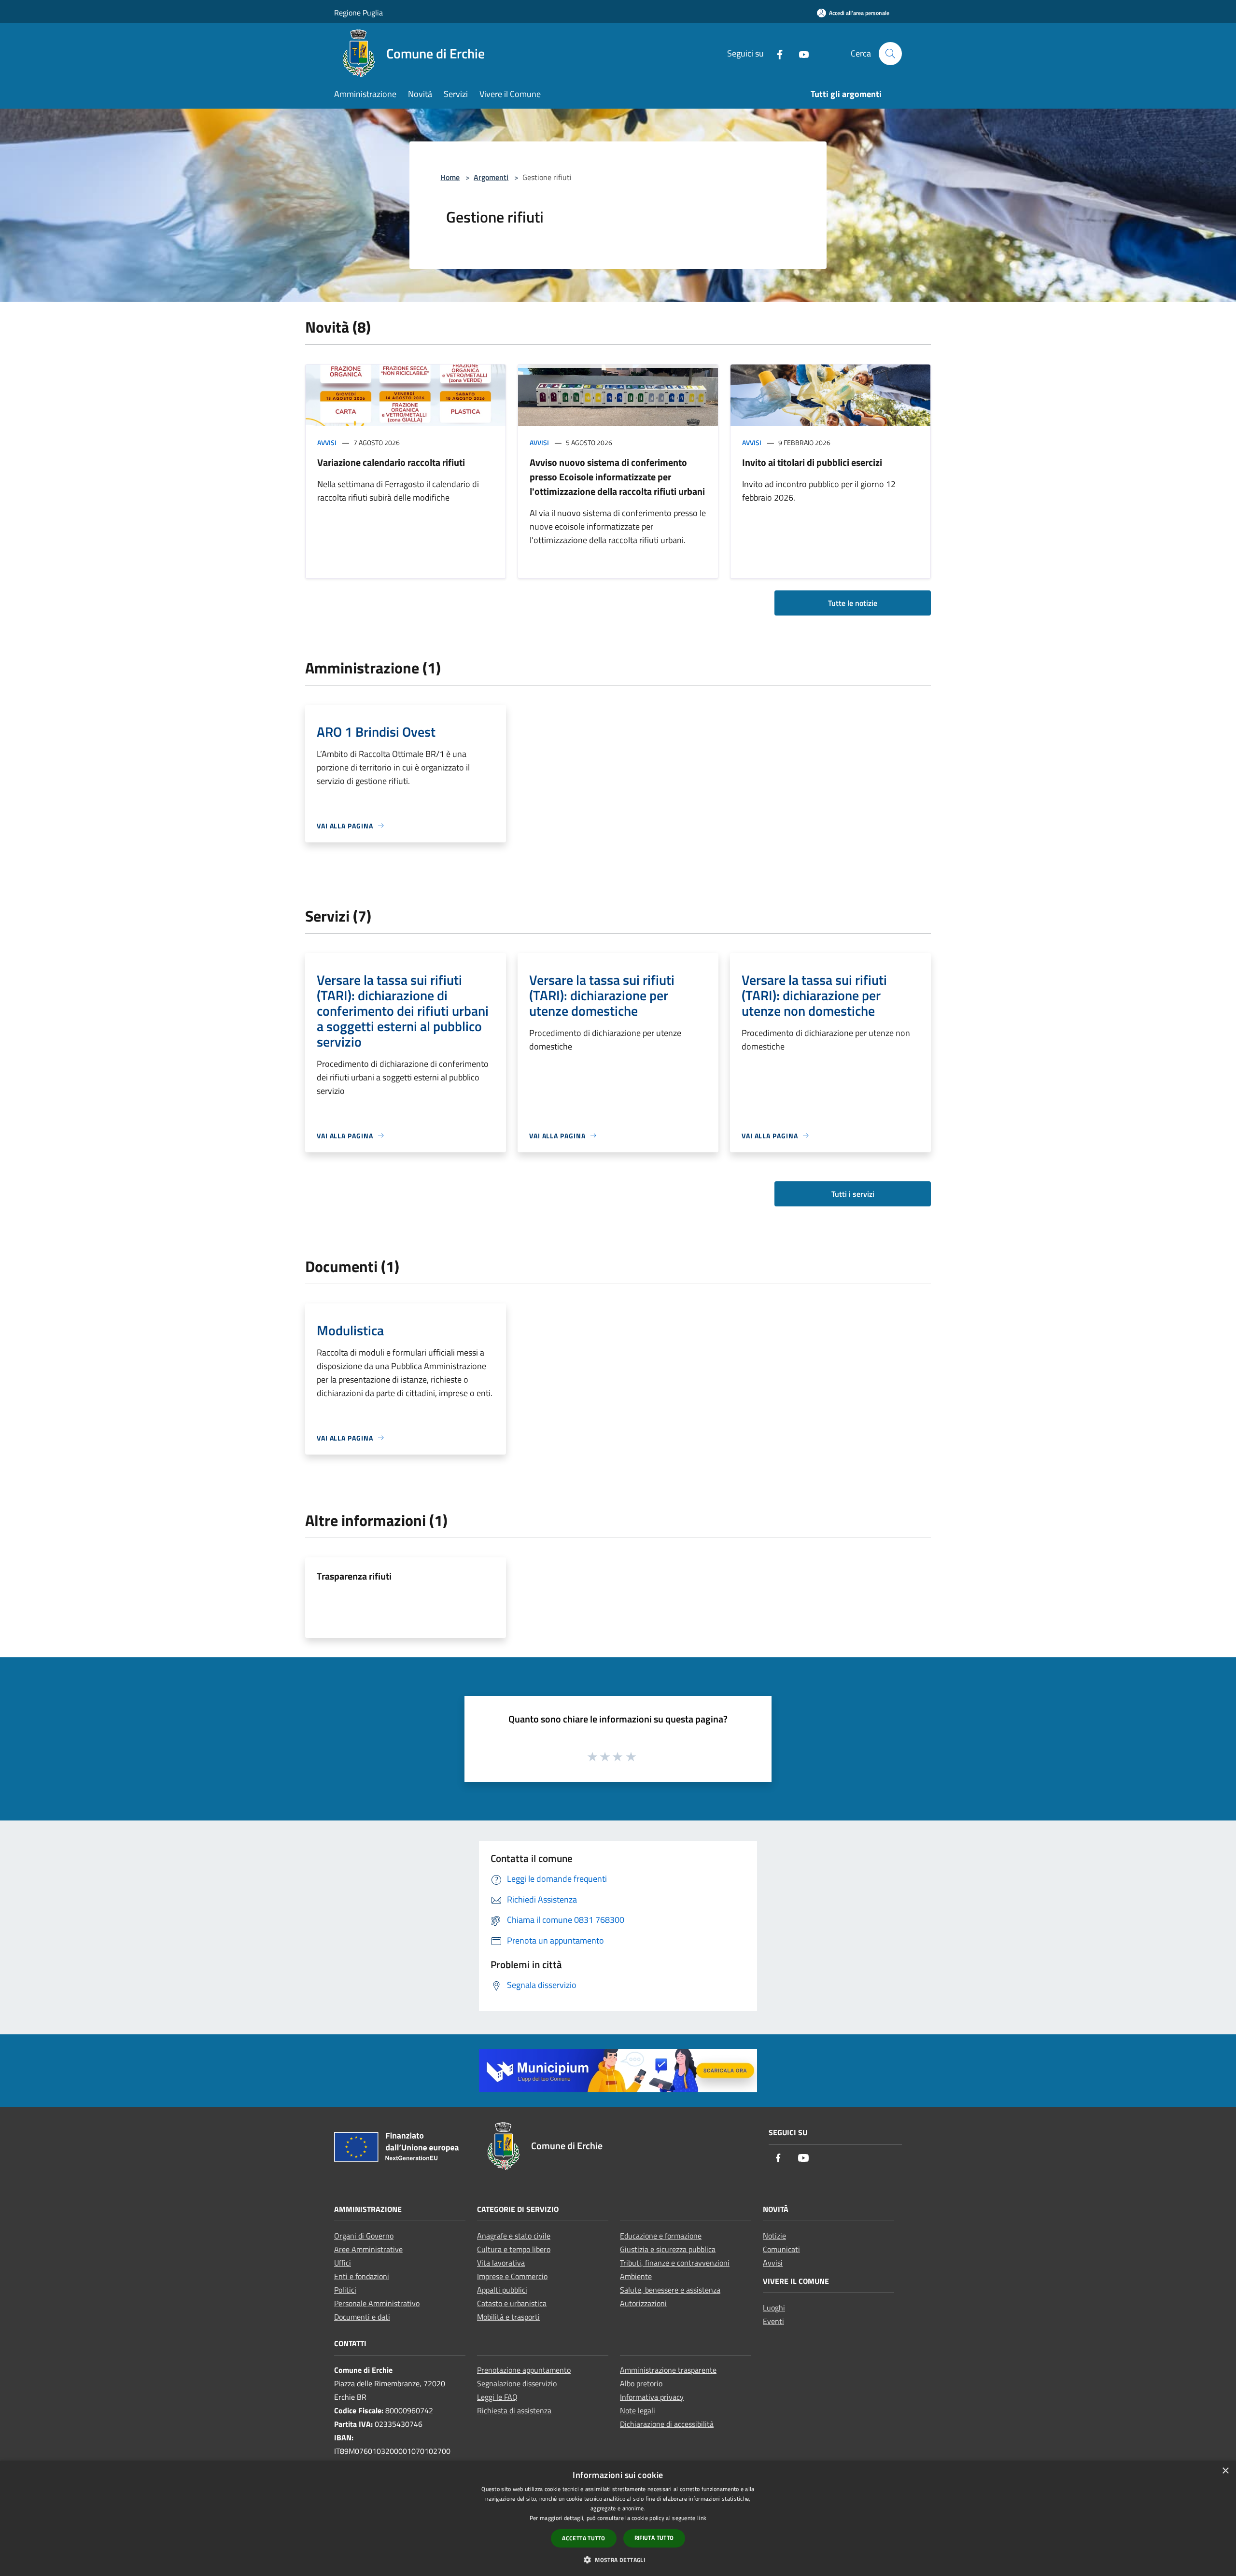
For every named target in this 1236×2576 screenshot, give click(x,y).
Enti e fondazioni (362, 2276)
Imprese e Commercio (512, 2276)
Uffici (343, 2263)
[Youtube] (800, 53)
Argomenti (491, 177)
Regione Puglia (358, 13)
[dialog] (618, 2518)
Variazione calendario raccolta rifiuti (391, 462)
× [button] (1225, 2471)
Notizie (774, 2236)
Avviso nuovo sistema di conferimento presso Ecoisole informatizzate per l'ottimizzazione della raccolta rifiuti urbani (617, 477)
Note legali (638, 2410)
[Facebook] (776, 53)
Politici (345, 2290)
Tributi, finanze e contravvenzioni (675, 2263)
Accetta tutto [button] (583, 2538)
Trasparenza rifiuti (354, 1576)
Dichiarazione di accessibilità (667, 2424)
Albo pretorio (641, 2383)
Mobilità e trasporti (508, 2317)
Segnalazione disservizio (517, 2383)
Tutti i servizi (853, 1194)
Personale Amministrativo (377, 2303)
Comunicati (781, 2249)
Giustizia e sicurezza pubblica (668, 2249)
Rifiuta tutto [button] (654, 2538)
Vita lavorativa (501, 2263)
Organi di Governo (364, 2236)
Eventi (773, 2321)
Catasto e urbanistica (512, 2303)
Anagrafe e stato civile (514, 2236)
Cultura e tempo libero (514, 2249)
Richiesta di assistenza (514, 2410)
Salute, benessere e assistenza (670, 2290)
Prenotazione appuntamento (524, 2370)
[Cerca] (890, 54)
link (702, 2518)
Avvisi (327, 442)
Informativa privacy (652, 2397)
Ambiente (636, 2276)
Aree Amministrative (368, 2249)
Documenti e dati (362, 2317)
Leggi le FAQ (497, 2397)
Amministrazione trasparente (668, 2370)
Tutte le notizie (853, 603)
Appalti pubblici (502, 2290)
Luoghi (774, 2308)
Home (450, 177)
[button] (618, 2560)
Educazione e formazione (661, 2236)
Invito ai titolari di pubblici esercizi (812, 462)
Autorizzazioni (643, 2303)
